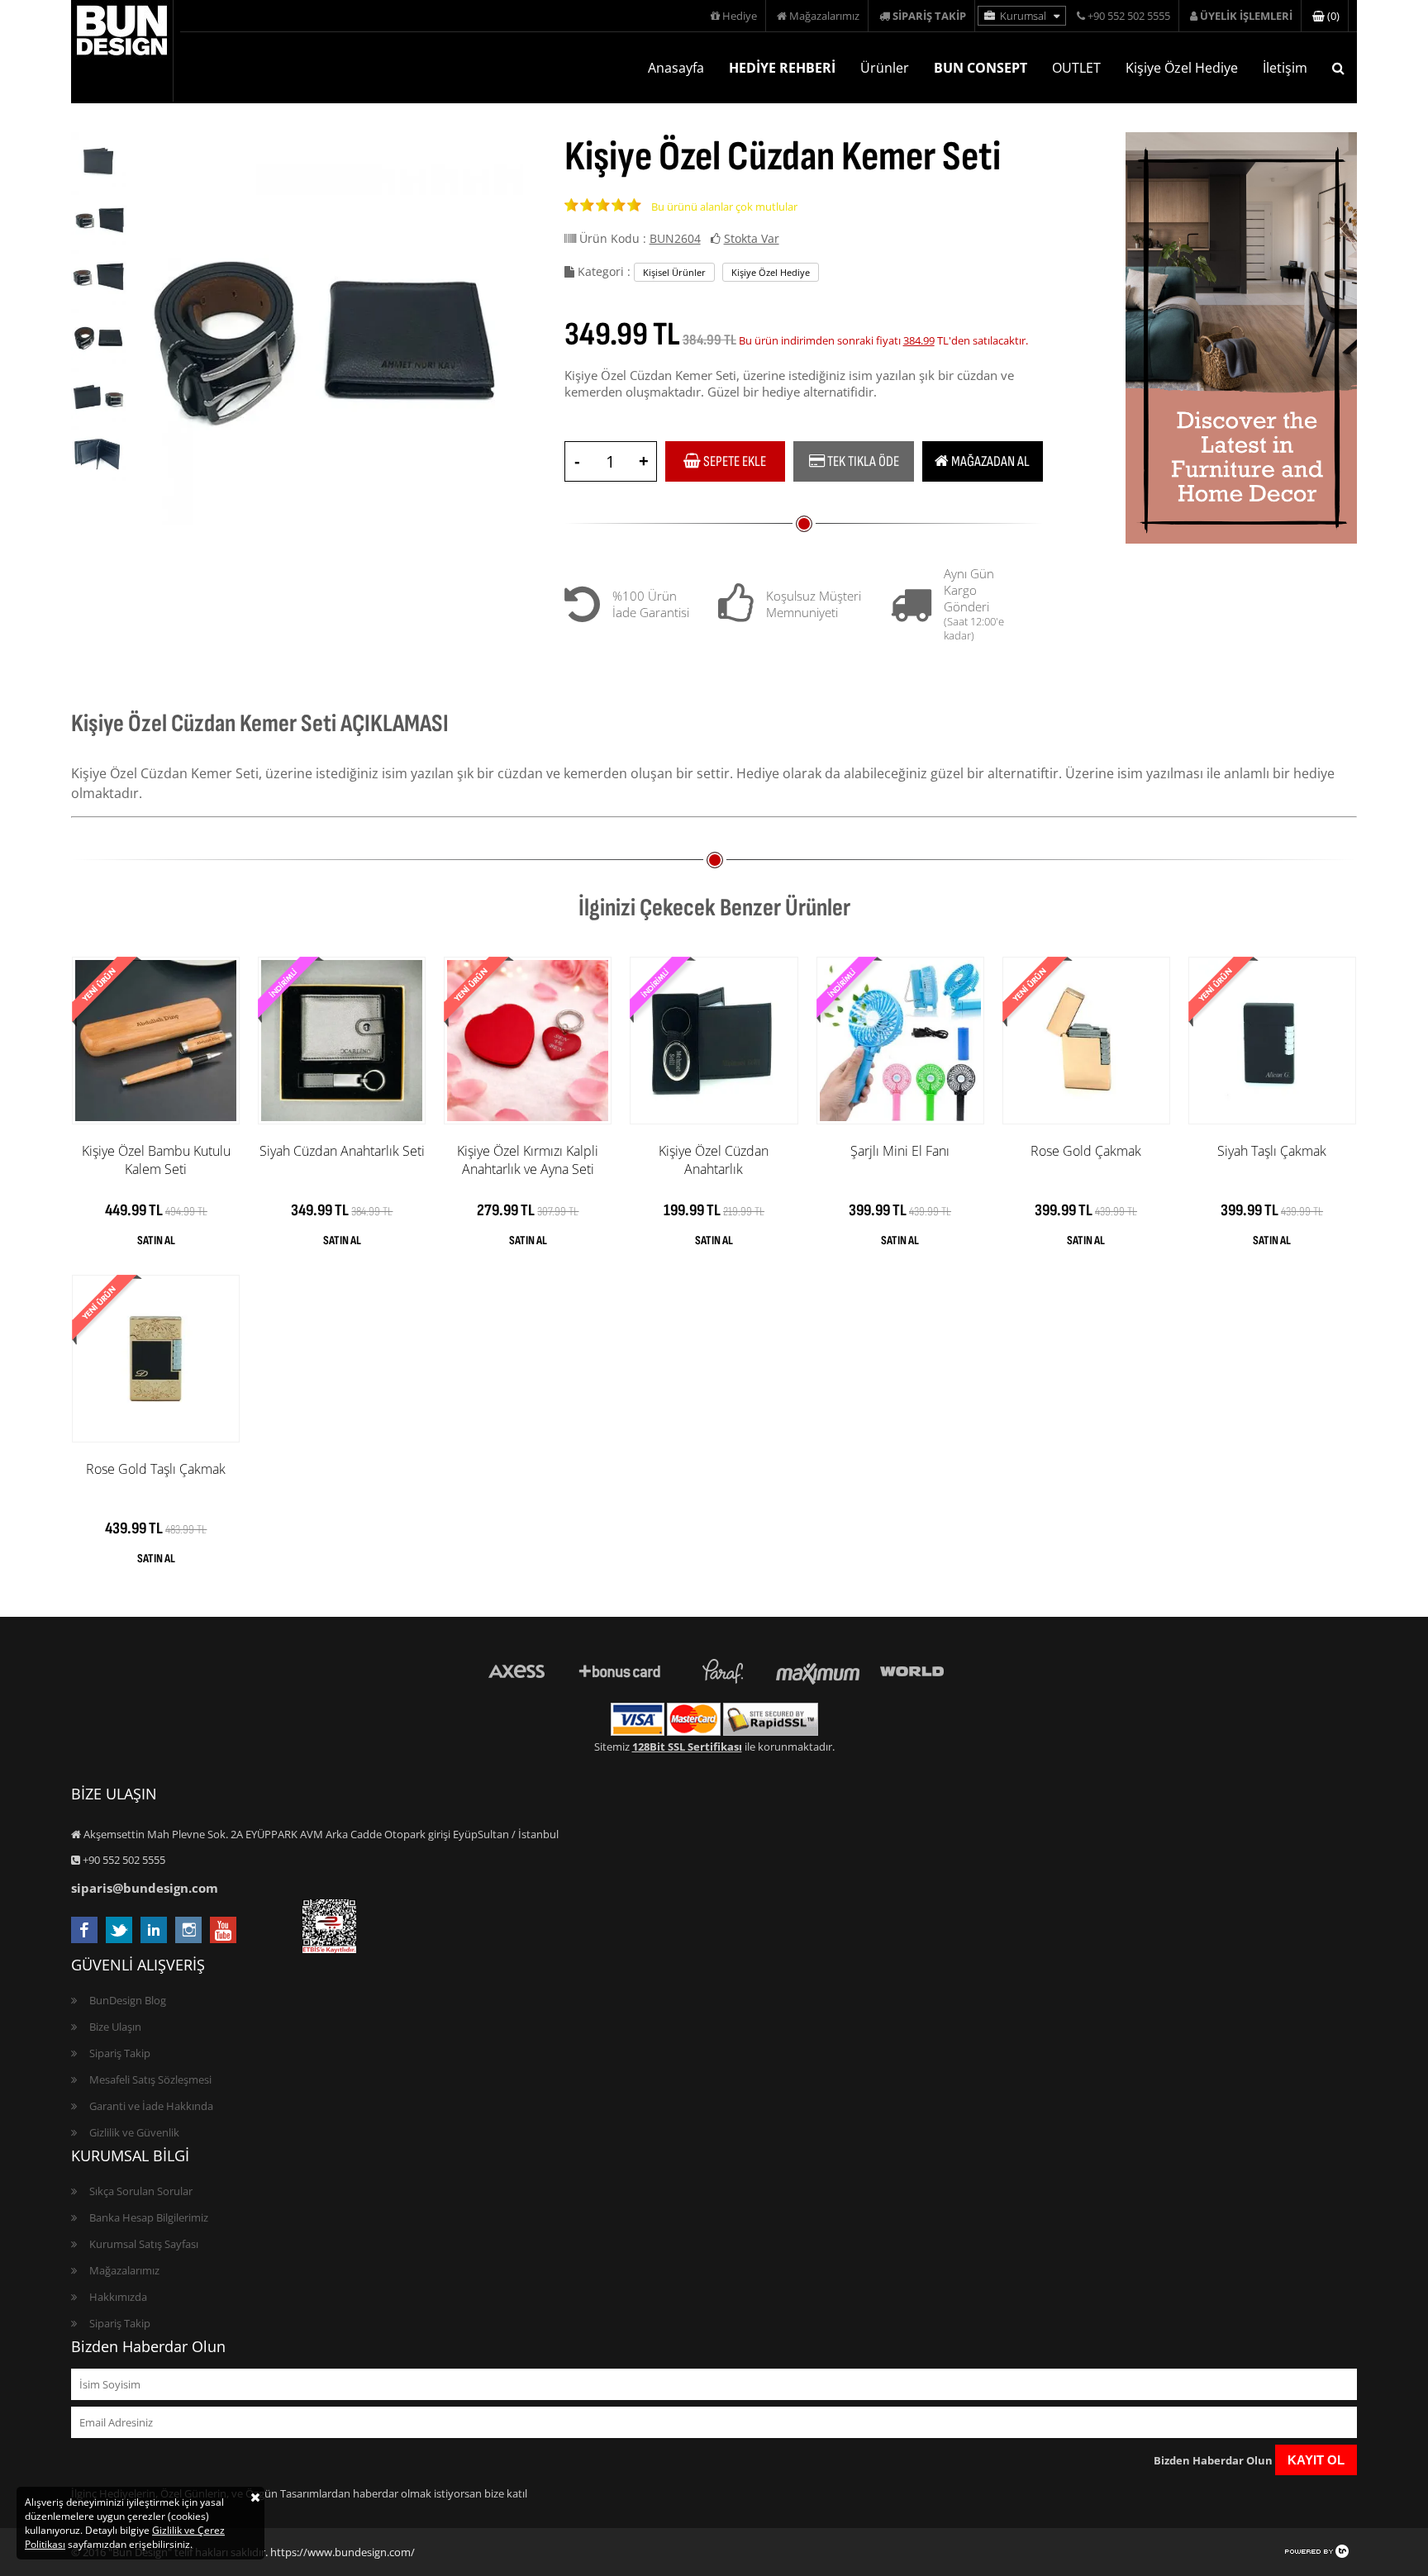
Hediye (738, 16)
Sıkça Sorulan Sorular (141, 2191)
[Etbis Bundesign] (329, 1949)
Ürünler (885, 68)
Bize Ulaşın (115, 2027)
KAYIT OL (1316, 2460)
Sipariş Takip (120, 2053)
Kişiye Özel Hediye (1182, 68)
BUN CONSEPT (981, 68)
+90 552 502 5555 (1128, 16)
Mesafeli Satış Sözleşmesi (150, 2079)
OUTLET (1076, 68)
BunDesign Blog (128, 2000)
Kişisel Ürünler (674, 272)
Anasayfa (676, 68)
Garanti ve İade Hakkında (151, 2106)
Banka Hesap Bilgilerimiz (149, 2217)
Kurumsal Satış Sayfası (144, 2244)
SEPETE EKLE (733, 461)
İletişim (1285, 68)
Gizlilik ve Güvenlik (134, 2132)
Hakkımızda (118, 2297)
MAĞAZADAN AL (989, 461)
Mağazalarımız (823, 16)
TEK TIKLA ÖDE (862, 461)
